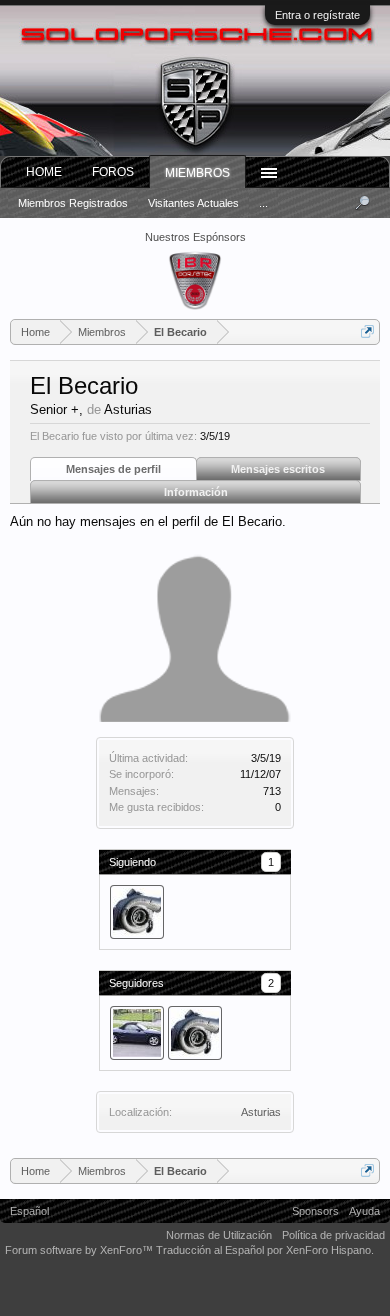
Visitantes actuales (193, 203)
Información (196, 492)
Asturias (261, 1112)
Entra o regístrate (317, 15)
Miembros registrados (73, 203)
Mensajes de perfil (113, 469)
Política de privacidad (333, 1235)
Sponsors (315, 1211)
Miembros (197, 173)
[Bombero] (137, 912)
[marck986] (137, 1033)
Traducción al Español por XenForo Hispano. (265, 1250)
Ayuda (364, 1211)
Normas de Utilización (219, 1235)
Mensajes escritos (278, 469)
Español (29, 1211)
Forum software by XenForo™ (80, 1250)
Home (44, 172)
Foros (113, 172)
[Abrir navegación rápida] (367, 331)
